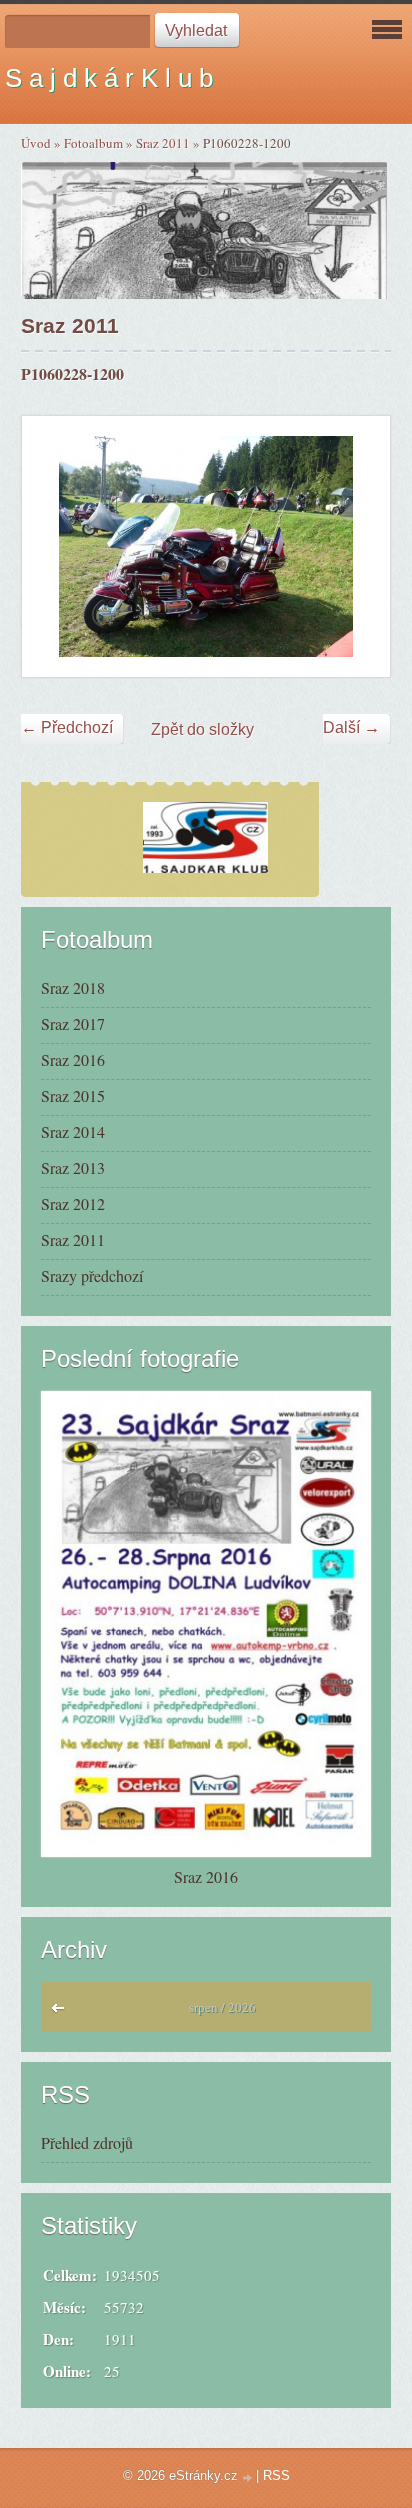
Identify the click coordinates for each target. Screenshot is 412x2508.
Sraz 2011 (163, 143)
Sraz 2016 (73, 1059)
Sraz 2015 (73, 1095)
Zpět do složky (202, 729)
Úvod (36, 143)
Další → (351, 727)
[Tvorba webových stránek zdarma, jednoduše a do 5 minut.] (249, 2477)
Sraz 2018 (73, 987)
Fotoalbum (93, 143)
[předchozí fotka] (54, 546)
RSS (276, 2475)
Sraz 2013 (73, 1167)
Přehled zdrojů (87, 2142)
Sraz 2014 (73, 1131)
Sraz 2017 (73, 1023)
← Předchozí (67, 727)
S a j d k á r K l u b (109, 78)
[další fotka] (357, 546)
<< (62, 2013)
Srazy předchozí (92, 1275)
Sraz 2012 (73, 1203)
